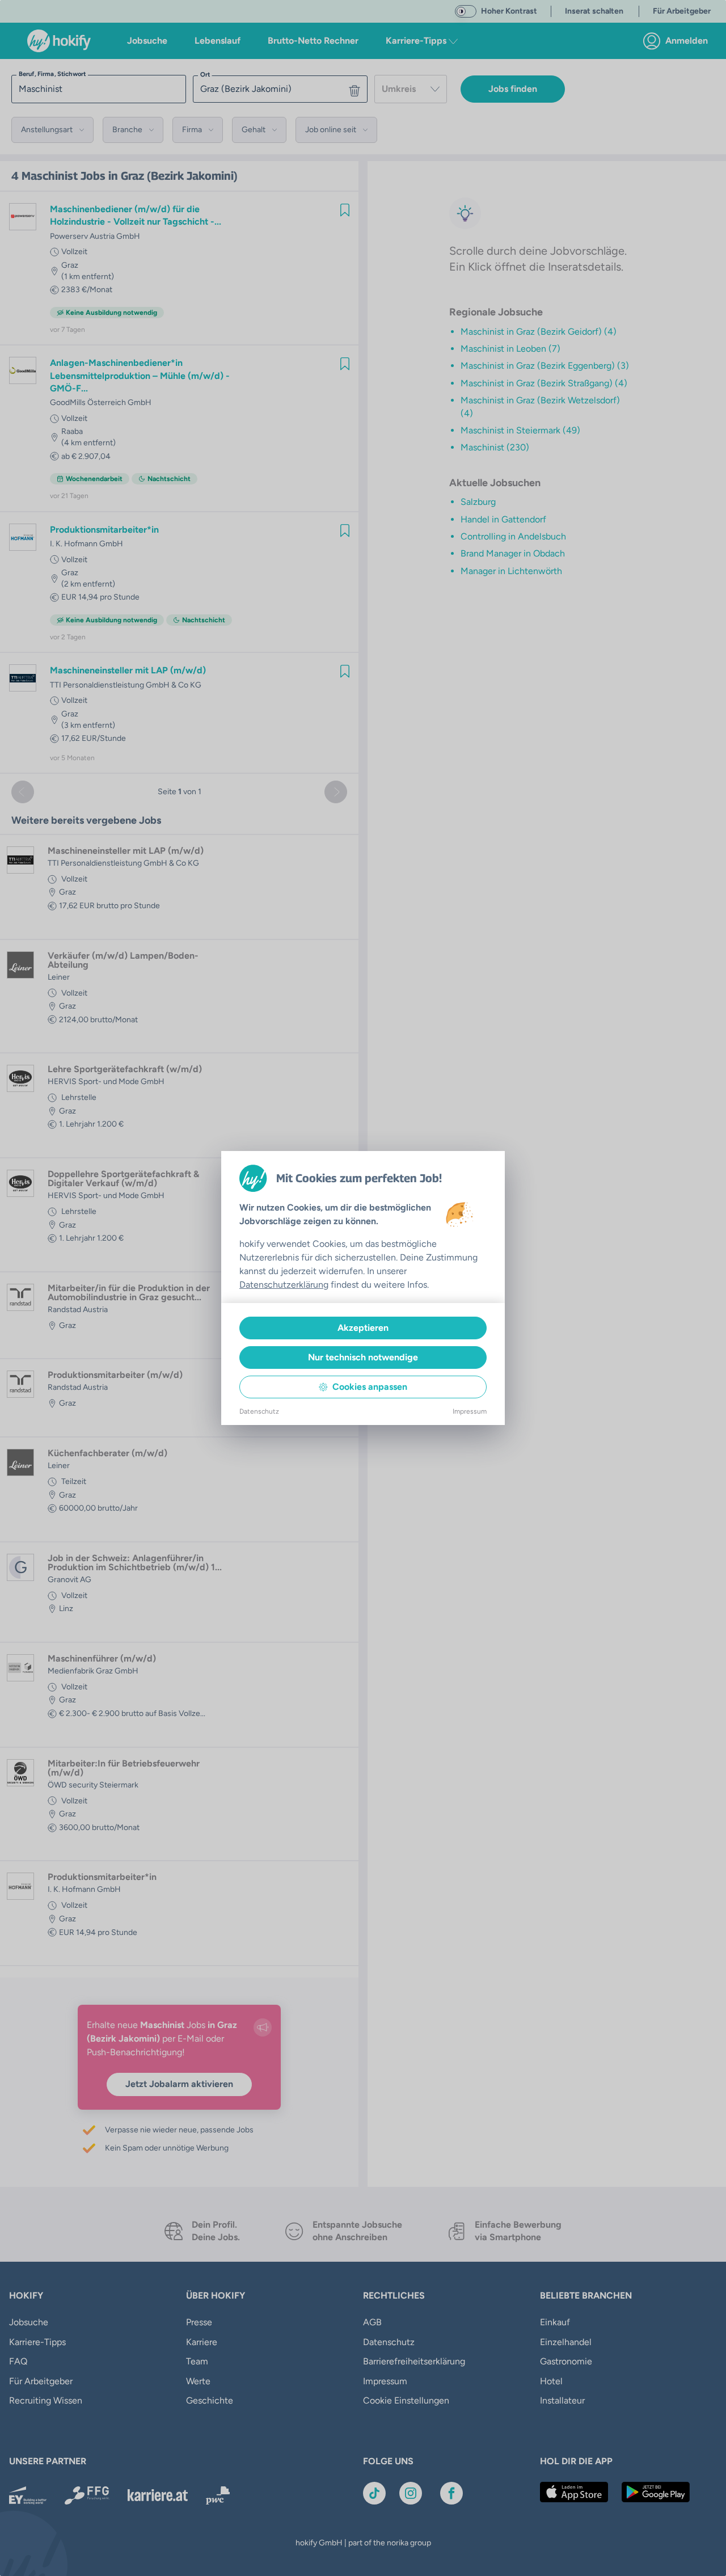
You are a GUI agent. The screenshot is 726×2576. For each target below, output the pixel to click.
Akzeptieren (363, 1328)
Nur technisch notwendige (363, 1357)
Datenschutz (259, 1411)
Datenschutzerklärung (284, 1285)
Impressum (470, 1411)
